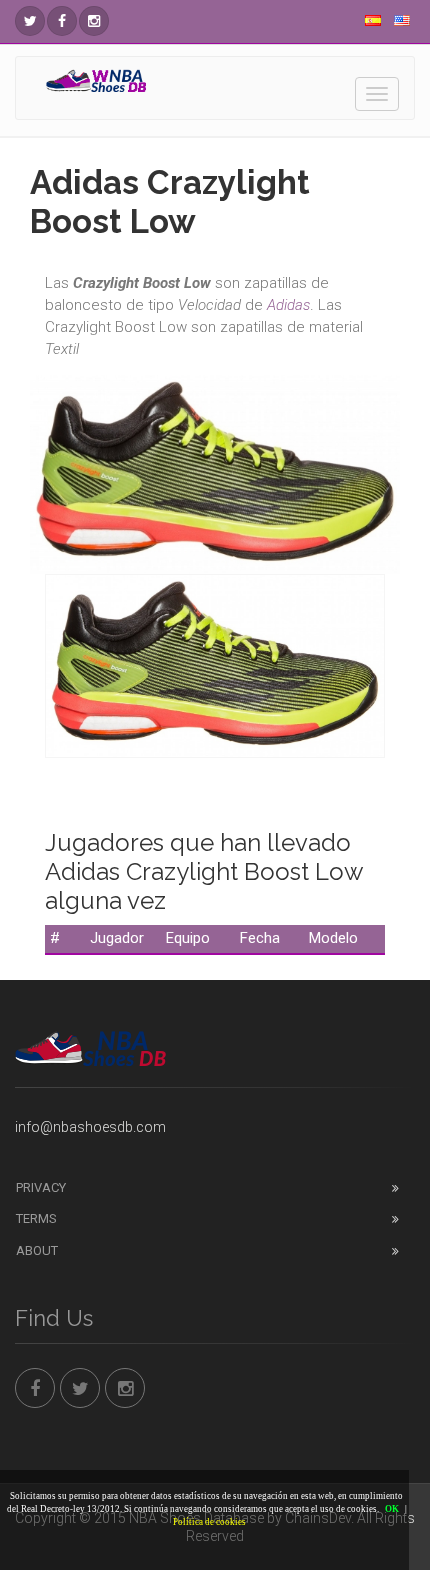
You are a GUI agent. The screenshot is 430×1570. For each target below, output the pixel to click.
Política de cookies (209, 1522)
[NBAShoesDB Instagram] (94, 21)
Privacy (41, 1187)
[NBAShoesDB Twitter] (30, 21)
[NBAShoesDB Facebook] (62, 21)
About (37, 1250)
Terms (36, 1218)
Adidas (288, 305)
